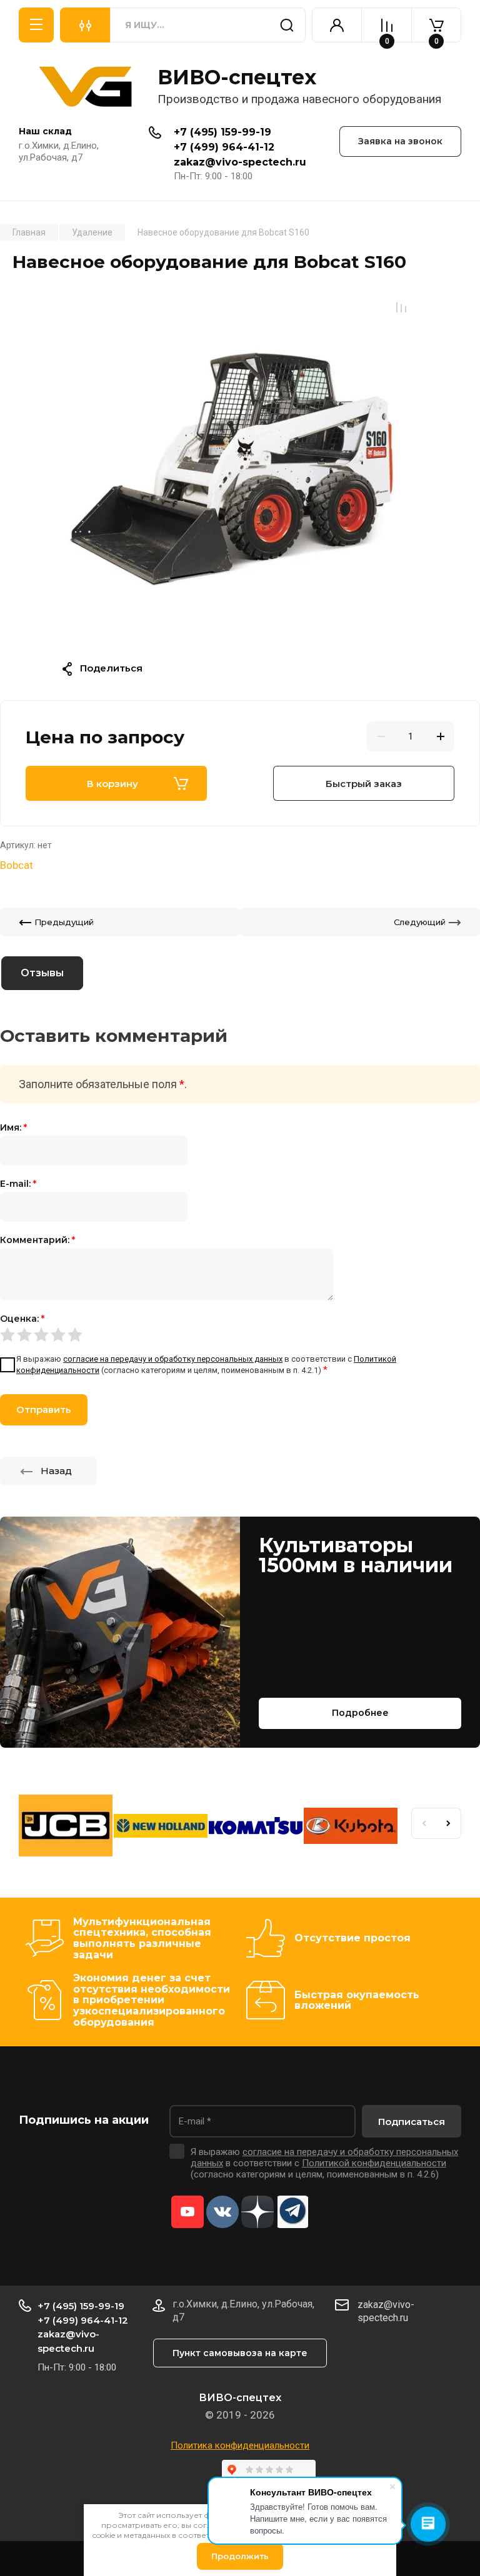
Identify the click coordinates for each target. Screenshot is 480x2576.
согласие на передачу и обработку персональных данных (173, 1359)
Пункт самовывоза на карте (240, 2353)
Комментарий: (37, 1240)
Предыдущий (64, 922)
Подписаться (412, 2122)
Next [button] (449, 1823)
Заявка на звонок (400, 141)
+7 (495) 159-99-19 (222, 132)
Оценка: (22, 1319)
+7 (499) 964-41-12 (224, 147)
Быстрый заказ (364, 784)
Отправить (44, 1409)
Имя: (13, 1127)
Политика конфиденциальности (240, 2445)
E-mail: (18, 1184)
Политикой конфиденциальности (374, 2163)
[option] (240, 468)
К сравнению (401, 307)
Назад (56, 1471)
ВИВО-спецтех (237, 77)
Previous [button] (424, 1823)
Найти (287, 25)
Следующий (420, 922)
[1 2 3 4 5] (240, 1334)
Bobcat (17, 865)
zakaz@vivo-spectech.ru (240, 162)
